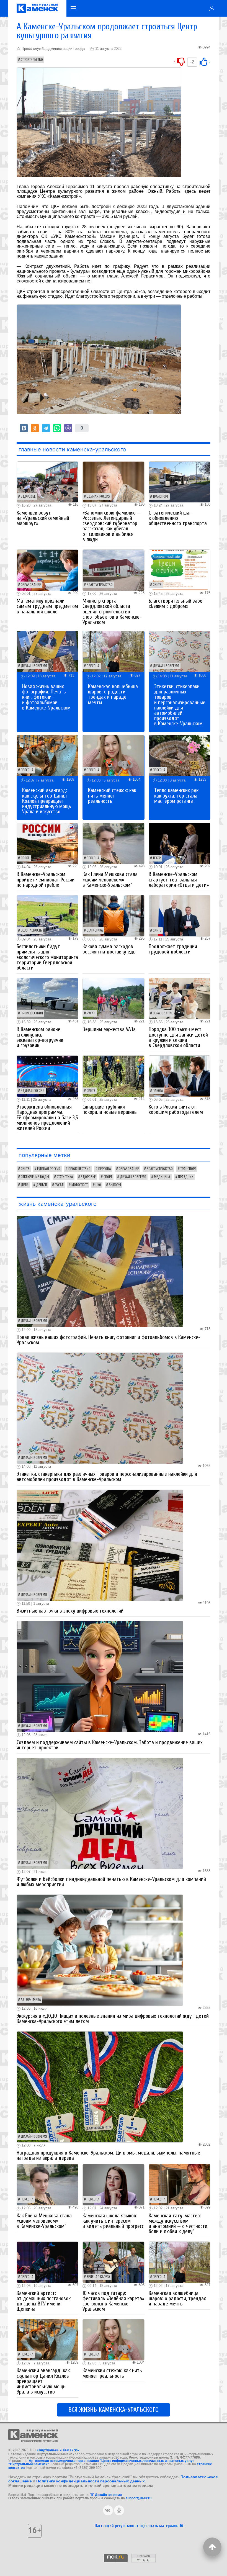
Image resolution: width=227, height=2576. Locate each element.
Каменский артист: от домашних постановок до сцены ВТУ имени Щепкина (44, 2301)
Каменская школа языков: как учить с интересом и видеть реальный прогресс (113, 2221)
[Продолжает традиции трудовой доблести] (180, 915)
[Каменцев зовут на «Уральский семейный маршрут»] (47, 482)
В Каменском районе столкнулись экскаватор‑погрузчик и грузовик (40, 1037)
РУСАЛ (91, 1013)
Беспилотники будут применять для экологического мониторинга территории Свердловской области (47, 957)
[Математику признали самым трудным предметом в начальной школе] (47, 570)
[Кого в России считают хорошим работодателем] (180, 1076)
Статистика (95, 930)
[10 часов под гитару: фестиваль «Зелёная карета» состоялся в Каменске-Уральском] (113, 2262)
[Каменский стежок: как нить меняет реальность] (113, 755)
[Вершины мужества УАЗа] (113, 998)
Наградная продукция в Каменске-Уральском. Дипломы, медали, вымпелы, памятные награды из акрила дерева (108, 2155)
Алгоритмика (31, 2000)
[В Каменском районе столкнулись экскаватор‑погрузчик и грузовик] (47, 998)
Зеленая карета (98, 2277)
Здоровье (28, 497)
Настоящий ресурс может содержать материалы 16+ (140, 2526)
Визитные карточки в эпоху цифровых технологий (70, 1611)
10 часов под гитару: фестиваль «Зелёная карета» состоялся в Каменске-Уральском (113, 2301)
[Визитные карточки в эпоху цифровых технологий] (100, 1545)
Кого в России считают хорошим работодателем (176, 1110)
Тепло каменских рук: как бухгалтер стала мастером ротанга (177, 796)
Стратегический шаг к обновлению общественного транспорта (178, 518)
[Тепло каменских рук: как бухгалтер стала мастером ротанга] (180, 755)
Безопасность (31, 930)
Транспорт (161, 497)
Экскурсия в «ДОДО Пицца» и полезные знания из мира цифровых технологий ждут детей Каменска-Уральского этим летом (113, 2019)
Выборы (115, 1185)
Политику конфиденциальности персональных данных (91, 2481)
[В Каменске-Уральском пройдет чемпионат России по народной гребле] (47, 843)
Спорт (25, 858)
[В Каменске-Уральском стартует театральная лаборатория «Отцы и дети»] (180, 843)
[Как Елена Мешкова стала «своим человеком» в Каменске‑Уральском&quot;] (113, 843)
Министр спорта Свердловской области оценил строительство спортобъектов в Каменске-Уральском (112, 612)
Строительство (32, 60)
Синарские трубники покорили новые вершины (110, 1110)
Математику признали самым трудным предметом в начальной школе (47, 606)
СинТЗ (157, 585)
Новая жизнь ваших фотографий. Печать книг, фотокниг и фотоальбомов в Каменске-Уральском (46, 697)
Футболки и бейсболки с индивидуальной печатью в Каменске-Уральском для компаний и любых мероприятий (111, 1882)
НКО (98, 1185)
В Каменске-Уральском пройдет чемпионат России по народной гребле (46, 880)
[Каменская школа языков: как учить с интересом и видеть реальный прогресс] (113, 2184)
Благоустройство (100, 585)
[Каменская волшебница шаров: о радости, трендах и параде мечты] (113, 651)
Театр (157, 858)
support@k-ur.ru (139, 2498)
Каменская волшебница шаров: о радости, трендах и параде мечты (113, 695)
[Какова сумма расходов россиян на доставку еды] (113, 915)
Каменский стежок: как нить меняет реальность (112, 796)
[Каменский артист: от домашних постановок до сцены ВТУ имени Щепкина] (47, 2262)
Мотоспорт (80, 1185)
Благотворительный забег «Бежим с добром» (176, 604)
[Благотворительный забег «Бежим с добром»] (180, 570)
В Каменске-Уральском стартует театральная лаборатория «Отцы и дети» (179, 880)
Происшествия (32, 1013)
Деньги (42, 1185)
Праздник (186, 1177)
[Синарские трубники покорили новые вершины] (113, 1076)
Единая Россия (98, 497)
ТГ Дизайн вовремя (106, 2495)
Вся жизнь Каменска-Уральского (114, 2410)
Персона (93, 666)
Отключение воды (35, 1177)
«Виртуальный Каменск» (58, 2450)
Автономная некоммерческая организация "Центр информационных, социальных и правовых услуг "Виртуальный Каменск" (101, 2462)
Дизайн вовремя (34, 666)
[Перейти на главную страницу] (37, 8)
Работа (158, 1091)
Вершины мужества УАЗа (109, 1029)
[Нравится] (203, 61)
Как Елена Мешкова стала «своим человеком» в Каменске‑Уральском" (110, 880)
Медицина (162, 1177)
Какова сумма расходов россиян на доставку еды (109, 949)
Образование (31, 585)
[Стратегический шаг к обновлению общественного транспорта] (180, 482)
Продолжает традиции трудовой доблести (173, 949)
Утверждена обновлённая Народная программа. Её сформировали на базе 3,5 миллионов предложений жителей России (47, 1118)
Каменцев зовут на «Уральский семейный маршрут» (43, 518)
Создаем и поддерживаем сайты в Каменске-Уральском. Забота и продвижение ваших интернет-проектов (110, 1745)
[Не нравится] (181, 61)
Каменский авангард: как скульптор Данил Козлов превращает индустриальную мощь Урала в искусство (47, 801)
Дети (24, 1185)
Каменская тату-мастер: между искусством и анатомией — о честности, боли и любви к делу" (178, 2224)
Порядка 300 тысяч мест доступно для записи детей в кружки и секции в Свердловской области (178, 1037)
